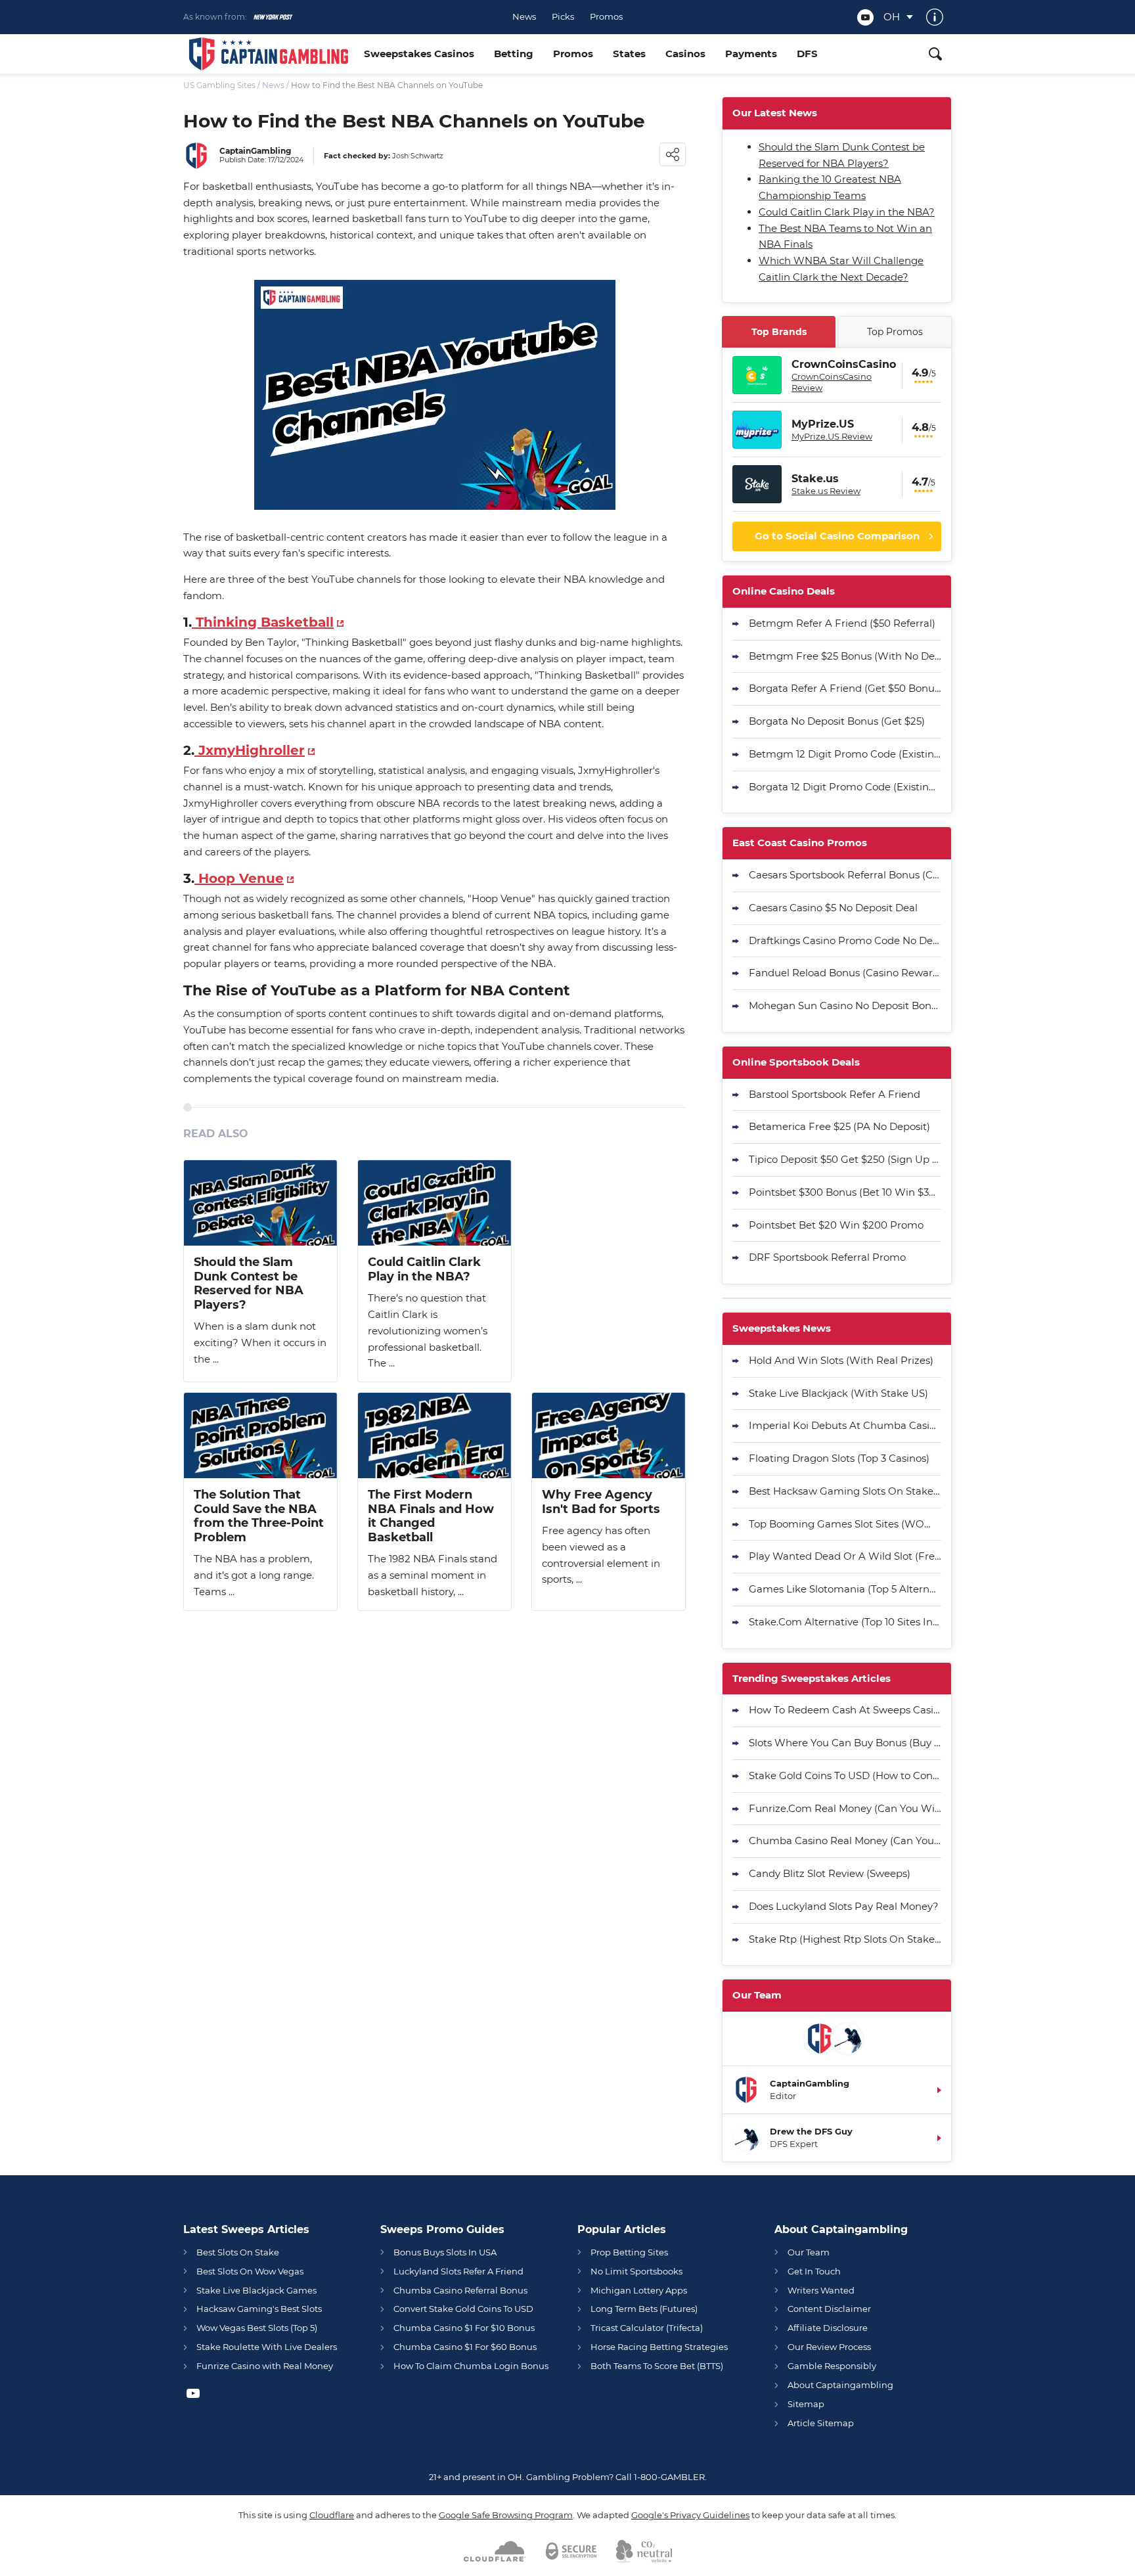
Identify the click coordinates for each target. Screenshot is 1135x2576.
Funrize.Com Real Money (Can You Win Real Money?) (845, 1808)
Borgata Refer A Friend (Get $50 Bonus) (845, 688)
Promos (606, 17)
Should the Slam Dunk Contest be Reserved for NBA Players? (249, 1284)
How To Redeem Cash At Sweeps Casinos (845, 1710)
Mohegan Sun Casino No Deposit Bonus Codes (845, 1006)
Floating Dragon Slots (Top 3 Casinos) (839, 1458)
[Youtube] (865, 17)
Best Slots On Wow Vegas (250, 2271)
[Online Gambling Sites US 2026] (269, 54)
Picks (563, 17)
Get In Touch (814, 2271)
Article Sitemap (821, 2423)
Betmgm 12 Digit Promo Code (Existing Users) (845, 754)
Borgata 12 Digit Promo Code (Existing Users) (845, 787)
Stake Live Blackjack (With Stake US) (838, 1393)
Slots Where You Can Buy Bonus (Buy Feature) (845, 1743)
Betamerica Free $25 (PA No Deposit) (839, 1126)
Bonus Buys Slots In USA (445, 2252)
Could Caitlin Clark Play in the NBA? (424, 1270)
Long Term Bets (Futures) (644, 2309)
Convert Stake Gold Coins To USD (463, 2309)
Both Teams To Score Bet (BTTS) (657, 2366)
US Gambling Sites (219, 85)
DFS (807, 54)
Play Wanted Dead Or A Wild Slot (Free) (845, 1556)
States (629, 54)
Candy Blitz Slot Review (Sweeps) (830, 1873)
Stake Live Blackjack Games (256, 2290)
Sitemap (806, 2404)
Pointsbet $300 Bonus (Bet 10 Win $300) (845, 1192)
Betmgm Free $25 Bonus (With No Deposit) (845, 656)
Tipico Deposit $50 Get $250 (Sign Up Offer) (845, 1159)
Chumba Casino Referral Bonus (460, 2290)
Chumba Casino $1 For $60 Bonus (465, 2347)
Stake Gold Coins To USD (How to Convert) (845, 1775)
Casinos (685, 54)
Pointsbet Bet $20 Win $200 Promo (836, 1225)
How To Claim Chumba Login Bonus (471, 2366)
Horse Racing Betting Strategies (659, 2347)
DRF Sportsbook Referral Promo (827, 1257)
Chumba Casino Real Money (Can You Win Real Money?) (845, 1841)
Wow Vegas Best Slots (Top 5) (257, 2328)
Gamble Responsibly (832, 2366)
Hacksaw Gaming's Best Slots (259, 2309)
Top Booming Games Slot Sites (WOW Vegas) (845, 1524)
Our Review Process (829, 2347)
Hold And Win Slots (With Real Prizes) (841, 1360)
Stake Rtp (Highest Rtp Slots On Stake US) (845, 1939)
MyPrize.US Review (832, 436)
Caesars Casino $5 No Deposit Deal (833, 908)
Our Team (809, 2252)
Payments (751, 54)
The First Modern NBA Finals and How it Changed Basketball (431, 1516)
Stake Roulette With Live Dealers (267, 2347)
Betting (514, 54)
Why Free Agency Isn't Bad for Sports (601, 1502)
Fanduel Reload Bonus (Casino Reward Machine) (845, 973)
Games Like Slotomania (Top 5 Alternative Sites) (845, 1589)
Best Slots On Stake (238, 2252)
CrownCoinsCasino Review (832, 382)
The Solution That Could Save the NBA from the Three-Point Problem (259, 1516)
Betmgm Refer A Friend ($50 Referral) (842, 623)
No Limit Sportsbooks (636, 2271)
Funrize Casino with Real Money (265, 2366)
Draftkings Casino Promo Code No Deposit (845, 940)
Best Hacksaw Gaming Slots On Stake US (845, 1491)
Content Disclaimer (829, 2309)
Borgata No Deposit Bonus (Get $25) (837, 721)
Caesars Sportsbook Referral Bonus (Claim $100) (845, 875)
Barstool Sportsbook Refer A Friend (835, 1094)
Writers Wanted (821, 2290)
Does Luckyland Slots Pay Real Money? (844, 1906)
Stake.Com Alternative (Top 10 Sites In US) (845, 1622)
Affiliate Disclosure (828, 2328)
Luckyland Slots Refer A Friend (458, 2271)
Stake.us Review (826, 491)
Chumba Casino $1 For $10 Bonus (464, 2328)
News (524, 17)
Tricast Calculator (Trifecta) (647, 2328)
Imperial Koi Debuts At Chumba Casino (845, 1425)
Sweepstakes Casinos (419, 54)
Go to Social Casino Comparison (837, 536)
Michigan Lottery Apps (639, 2290)
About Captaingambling (840, 2385)
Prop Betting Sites (629, 2252)
